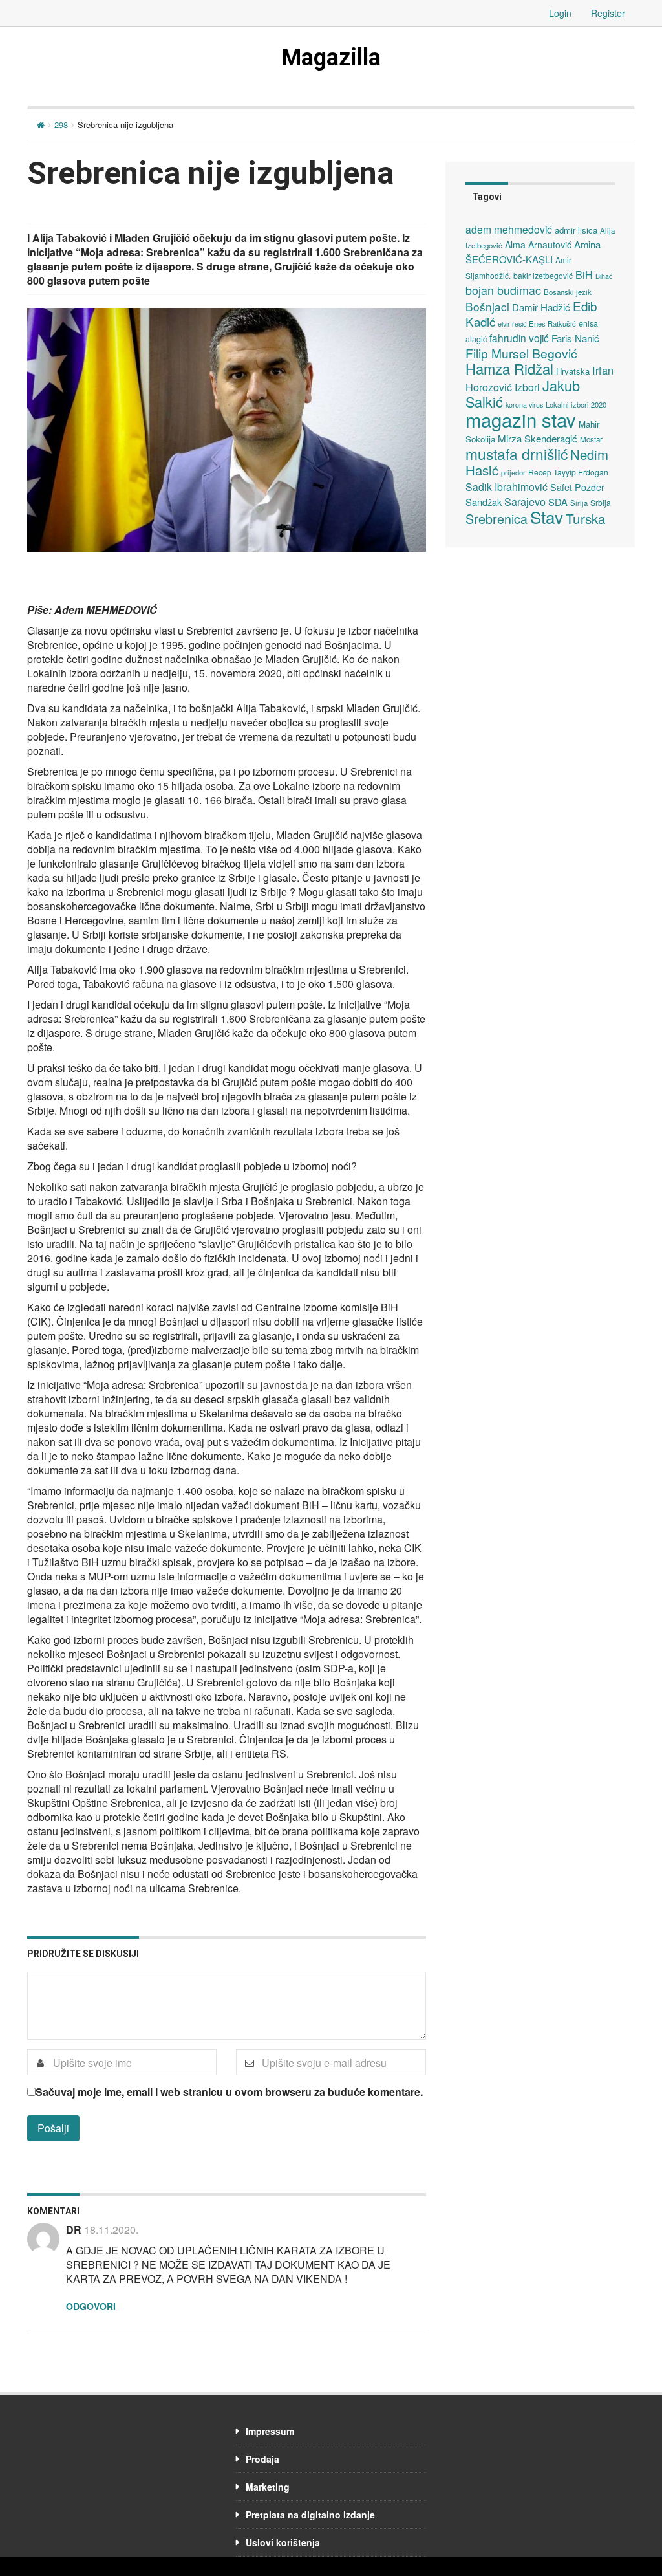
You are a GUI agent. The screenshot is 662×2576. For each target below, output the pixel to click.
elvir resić (512, 323)
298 (61, 125)
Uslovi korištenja (283, 2542)
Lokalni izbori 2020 (576, 404)
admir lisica (576, 230)
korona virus (524, 405)
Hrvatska (573, 371)
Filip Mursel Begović (521, 353)
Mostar (591, 439)
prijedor (513, 472)
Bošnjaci (487, 306)
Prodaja (262, 2459)
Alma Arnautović (538, 245)
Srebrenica (496, 518)
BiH (584, 274)
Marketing (268, 2487)
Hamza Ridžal (509, 368)
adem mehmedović (509, 229)
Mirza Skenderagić (538, 438)
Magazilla (331, 58)
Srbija (601, 502)
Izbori (527, 387)
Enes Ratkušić (552, 323)
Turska (586, 518)
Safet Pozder (577, 487)
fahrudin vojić (519, 338)
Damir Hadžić (541, 307)
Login (560, 13)
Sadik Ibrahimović (507, 486)
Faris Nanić (575, 338)
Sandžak (484, 502)
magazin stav (521, 419)
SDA (558, 502)
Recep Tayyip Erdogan (568, 472)
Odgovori (91, 2306)
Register (608, 13)
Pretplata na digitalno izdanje (310, 2515)
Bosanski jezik (568, 292)
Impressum (270, 2431)
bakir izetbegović (543, 275)
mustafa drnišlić (517, 453)
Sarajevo (525, 501)
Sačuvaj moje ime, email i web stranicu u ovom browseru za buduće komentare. (229, 2092)
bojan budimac (503, 290)
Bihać (604, 276)
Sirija (579, 503)
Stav (547, 517)
